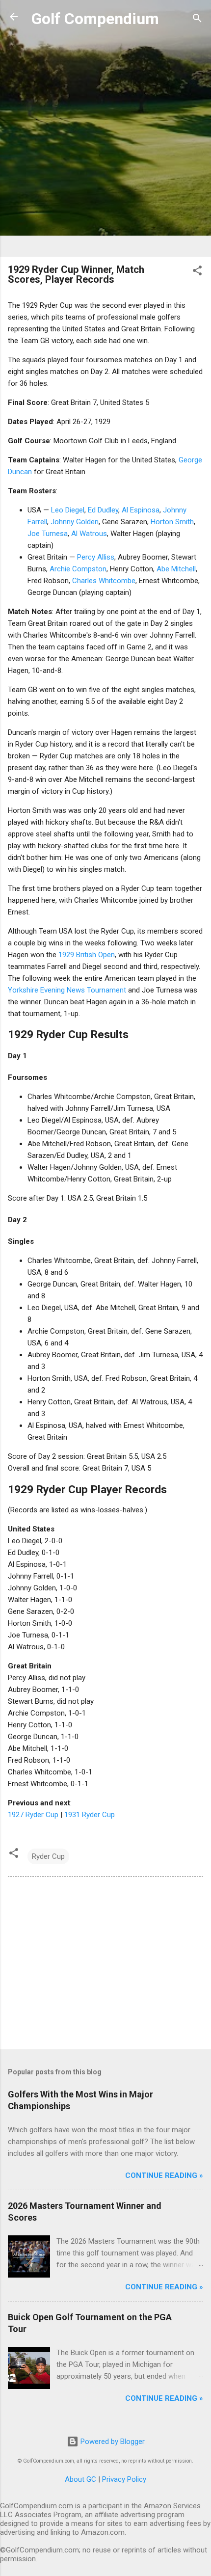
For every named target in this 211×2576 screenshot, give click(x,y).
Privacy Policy (124, 2479)
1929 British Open (87, 955)
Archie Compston (78, 569)
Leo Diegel (68, 510)
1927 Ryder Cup (33, 1815)
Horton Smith (172, 522)
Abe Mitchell (176, 569)
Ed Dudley (103, 510)
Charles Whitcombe (104, 581)
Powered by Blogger (112, 2442)
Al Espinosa (141, 510)
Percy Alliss (96, 557)
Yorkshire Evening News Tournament (67, 990)
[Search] (197, 20)
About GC (80, 2479)
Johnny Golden (75, 522)
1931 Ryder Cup (90, 1815)
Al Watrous (89, 534)
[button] (197, 272)
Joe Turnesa (48, 534)
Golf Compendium (95, 19)
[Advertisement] (105, 143)
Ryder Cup (48, 1856)
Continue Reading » (164, 2175)
